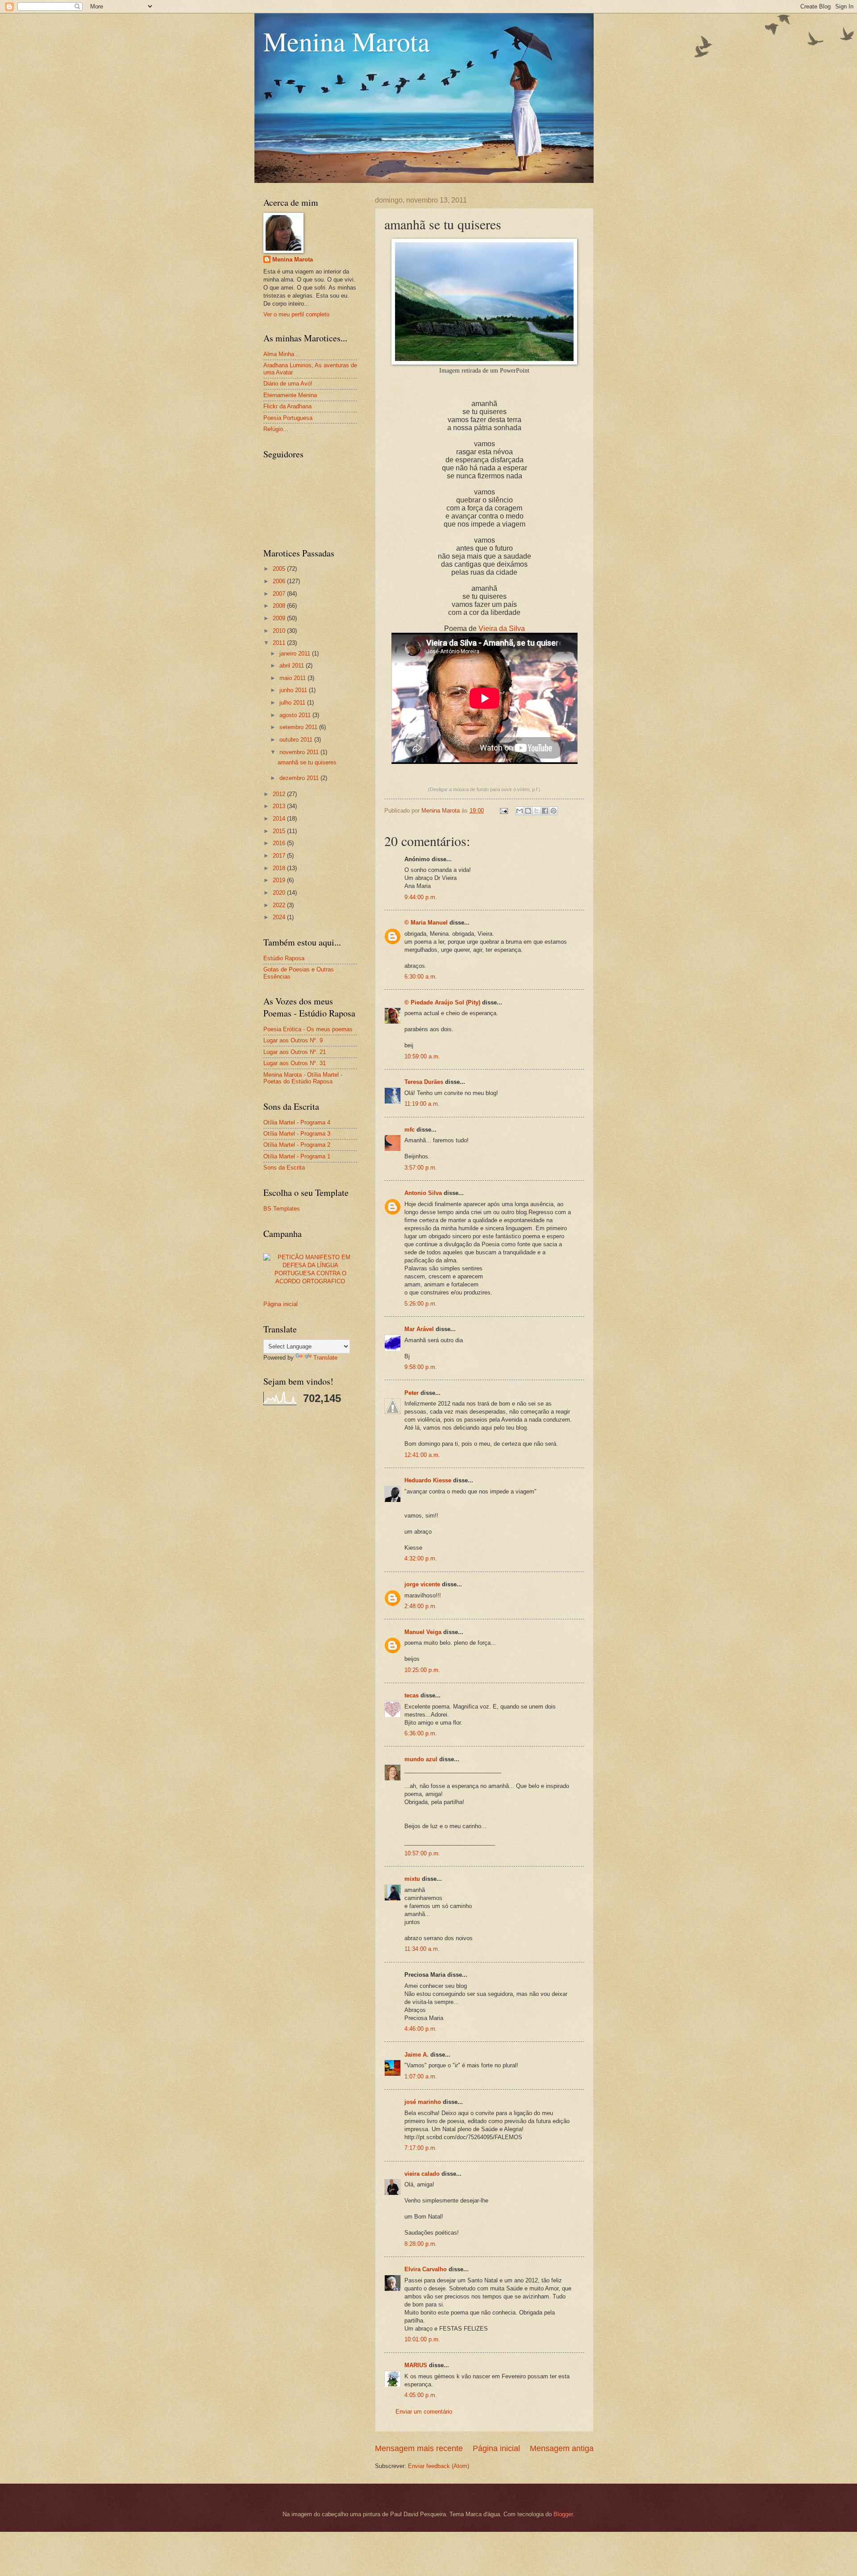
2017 (280, 856)
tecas (412, 1695)
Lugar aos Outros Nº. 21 (295, 1052)
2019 (280, 880)
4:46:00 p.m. (421, 2029)
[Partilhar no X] (537, 811)
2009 (280, 618)
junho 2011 (294, 690)
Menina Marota (347, 41)
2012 (280, 794)
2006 (280, 581)
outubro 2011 (297, 740)
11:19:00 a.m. (422, 1104)
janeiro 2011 (296, 653)
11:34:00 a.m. (422, 1949)
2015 (280, 831)
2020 (280, 893)
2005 (280, 569)
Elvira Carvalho (426, 2269)
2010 (280, 631)
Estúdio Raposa (284, 958)
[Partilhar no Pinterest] (553, 811)
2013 (280, 806)
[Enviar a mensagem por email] (520, 811)
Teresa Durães (424, 1082)
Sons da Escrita (284, 1168)
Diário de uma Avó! (288, 384)
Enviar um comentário (424, 2412)
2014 (280, 819)
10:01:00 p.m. (422, 2339)
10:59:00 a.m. (422, 1056)
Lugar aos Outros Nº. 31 (295, 1063)
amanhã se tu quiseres (307, 762)
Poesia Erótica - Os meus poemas (308, 1029)
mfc (410, 1130)
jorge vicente (422, 1584)
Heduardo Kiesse (429, 1480)
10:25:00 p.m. (422, 1670)
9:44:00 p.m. (421, 897)
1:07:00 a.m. (421, 2076)
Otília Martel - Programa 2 (297, 1145)
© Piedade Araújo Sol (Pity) (442, 1002)
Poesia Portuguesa (288, 418)
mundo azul (421, 1759)
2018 (280, 868)
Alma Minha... (281, 354)
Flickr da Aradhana (287, 406)
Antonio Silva (423, 1193)
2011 (280, 643)
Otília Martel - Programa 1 (297, 1156)
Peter (412, 1393)
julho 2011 (293, 703)
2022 (280, 905)
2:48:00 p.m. (421, 1606)
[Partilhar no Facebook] (545, 811)
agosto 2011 (296, 715)
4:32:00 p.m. (421, 1558)
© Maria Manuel (426, 923)
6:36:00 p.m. (421, 1733)
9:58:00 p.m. (421, 1367)
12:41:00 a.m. (422, 1455)
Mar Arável (419, 1329)
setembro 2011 (299, 727)
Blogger (563, 2514)
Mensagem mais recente (419, 2448)
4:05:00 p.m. (421, 2395)
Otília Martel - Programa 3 (297, 1134)
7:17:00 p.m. (421, 2148)
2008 (280, 606)
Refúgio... (276, 429)
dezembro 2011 (300, 778)
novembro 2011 (300, 752)
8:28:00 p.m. (421, 2244)
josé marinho (423, 2102)
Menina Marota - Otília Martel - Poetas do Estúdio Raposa (303, 1078)
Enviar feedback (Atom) (439, 2466)
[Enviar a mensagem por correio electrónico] (503, 811)
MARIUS (416, 2365)
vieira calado (422, 2174)
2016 (280, 843)
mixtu (412, 1879)
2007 (280, 594)
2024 (280, 917)
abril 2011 (293, 666)
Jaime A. (416, 2055)
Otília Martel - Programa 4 (297, 1122)
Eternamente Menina (290, 395)
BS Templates (282, 1209)
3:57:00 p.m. (421, 1168)
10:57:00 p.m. (422, 1853)
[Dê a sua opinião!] (528, 811)
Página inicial (496, 2448)
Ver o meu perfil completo (296, 314)
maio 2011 (293, 678)
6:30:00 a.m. (421, 977)
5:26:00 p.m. (421, 1304)
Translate (325, 1358)
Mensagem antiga (562, 2448)
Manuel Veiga (423, 1632)
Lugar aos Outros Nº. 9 (293, 1040)
